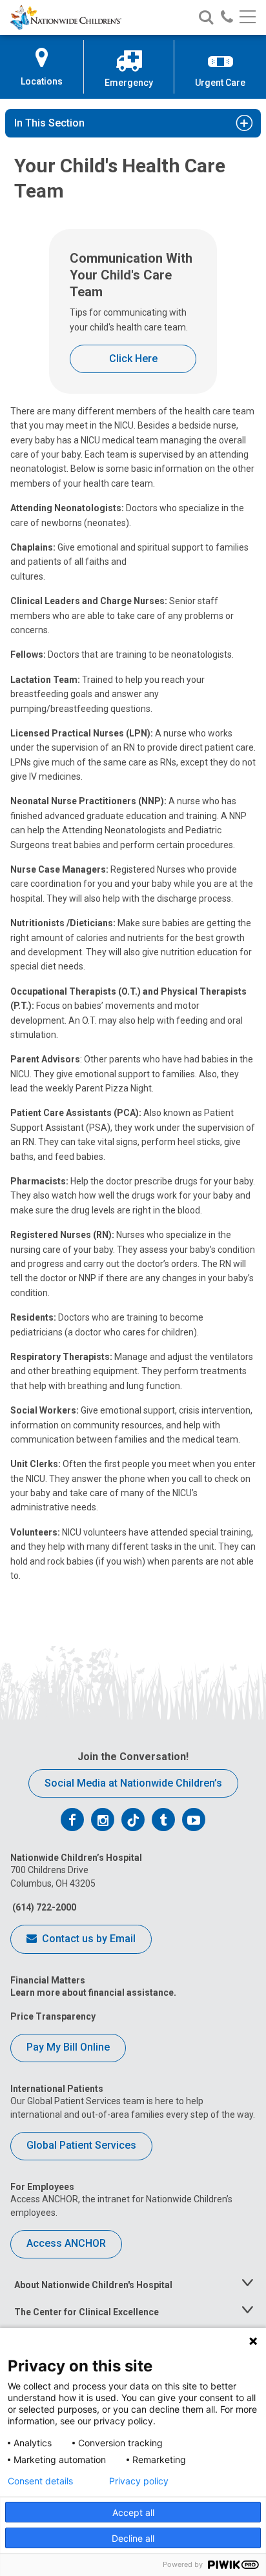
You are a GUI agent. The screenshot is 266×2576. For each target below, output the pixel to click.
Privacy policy (139, 2481)
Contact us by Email (87, 1939)
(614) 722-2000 (43, 1907)
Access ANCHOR (66, 2243)
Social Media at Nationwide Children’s (133, 1783)
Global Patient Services (81, 2145)
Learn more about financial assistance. (93, 1993)
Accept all (133, 2512)
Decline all (133, 2538)
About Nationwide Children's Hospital (93, 2285)
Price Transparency (53, 2016)
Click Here (133, 359)
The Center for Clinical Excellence (87, 2312)
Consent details (40, 2481)
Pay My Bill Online (68, 2047)
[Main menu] (248, 18)
